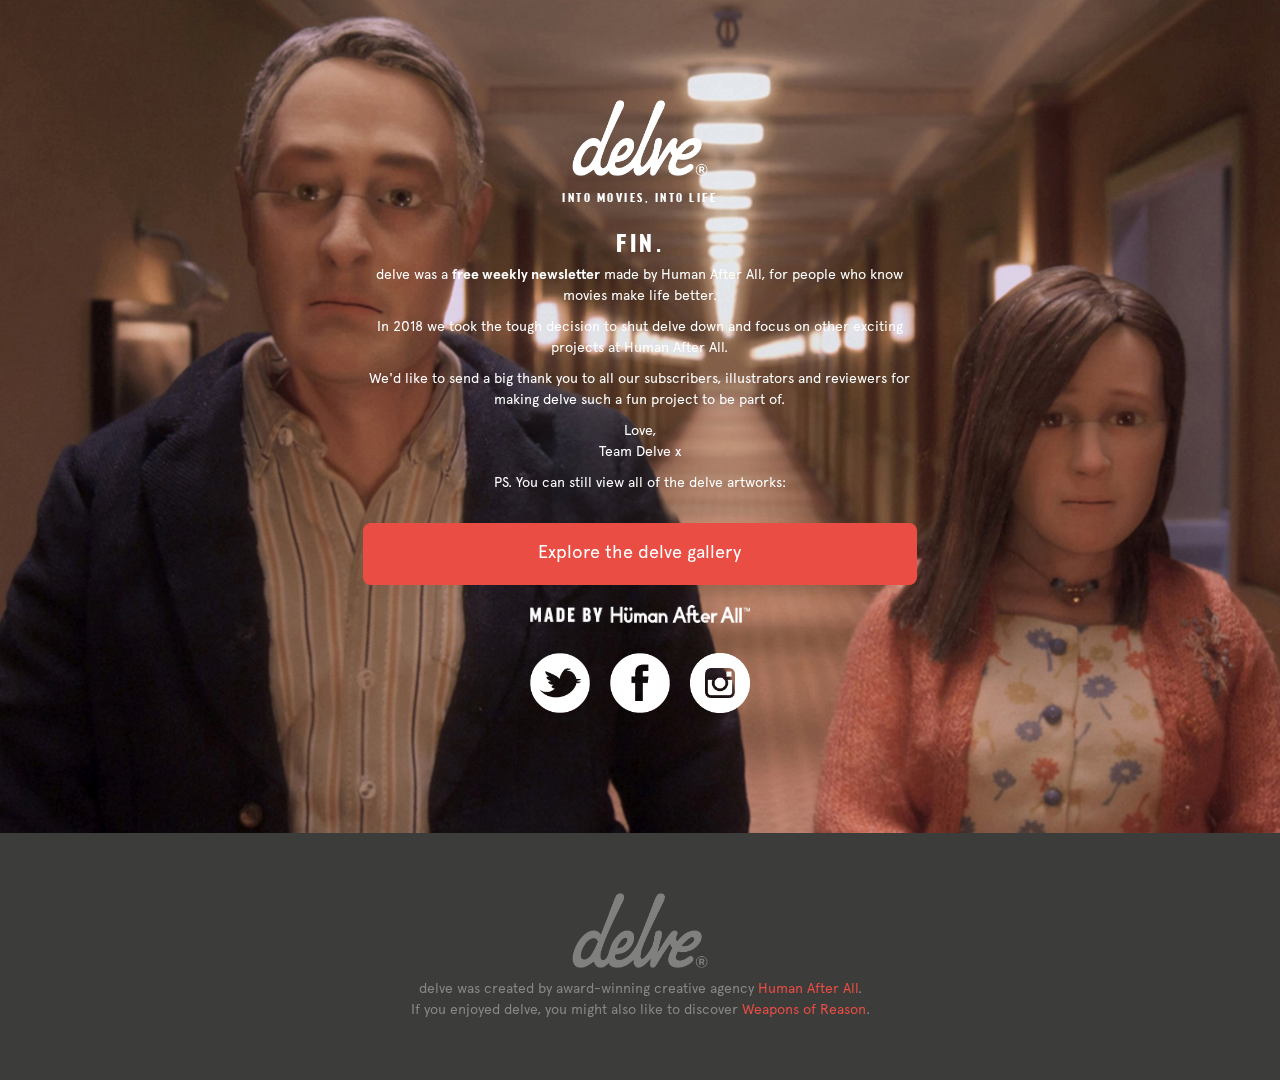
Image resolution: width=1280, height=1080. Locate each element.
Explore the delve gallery (639, 551)
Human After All (808, 988)
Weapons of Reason (804, 1009)
